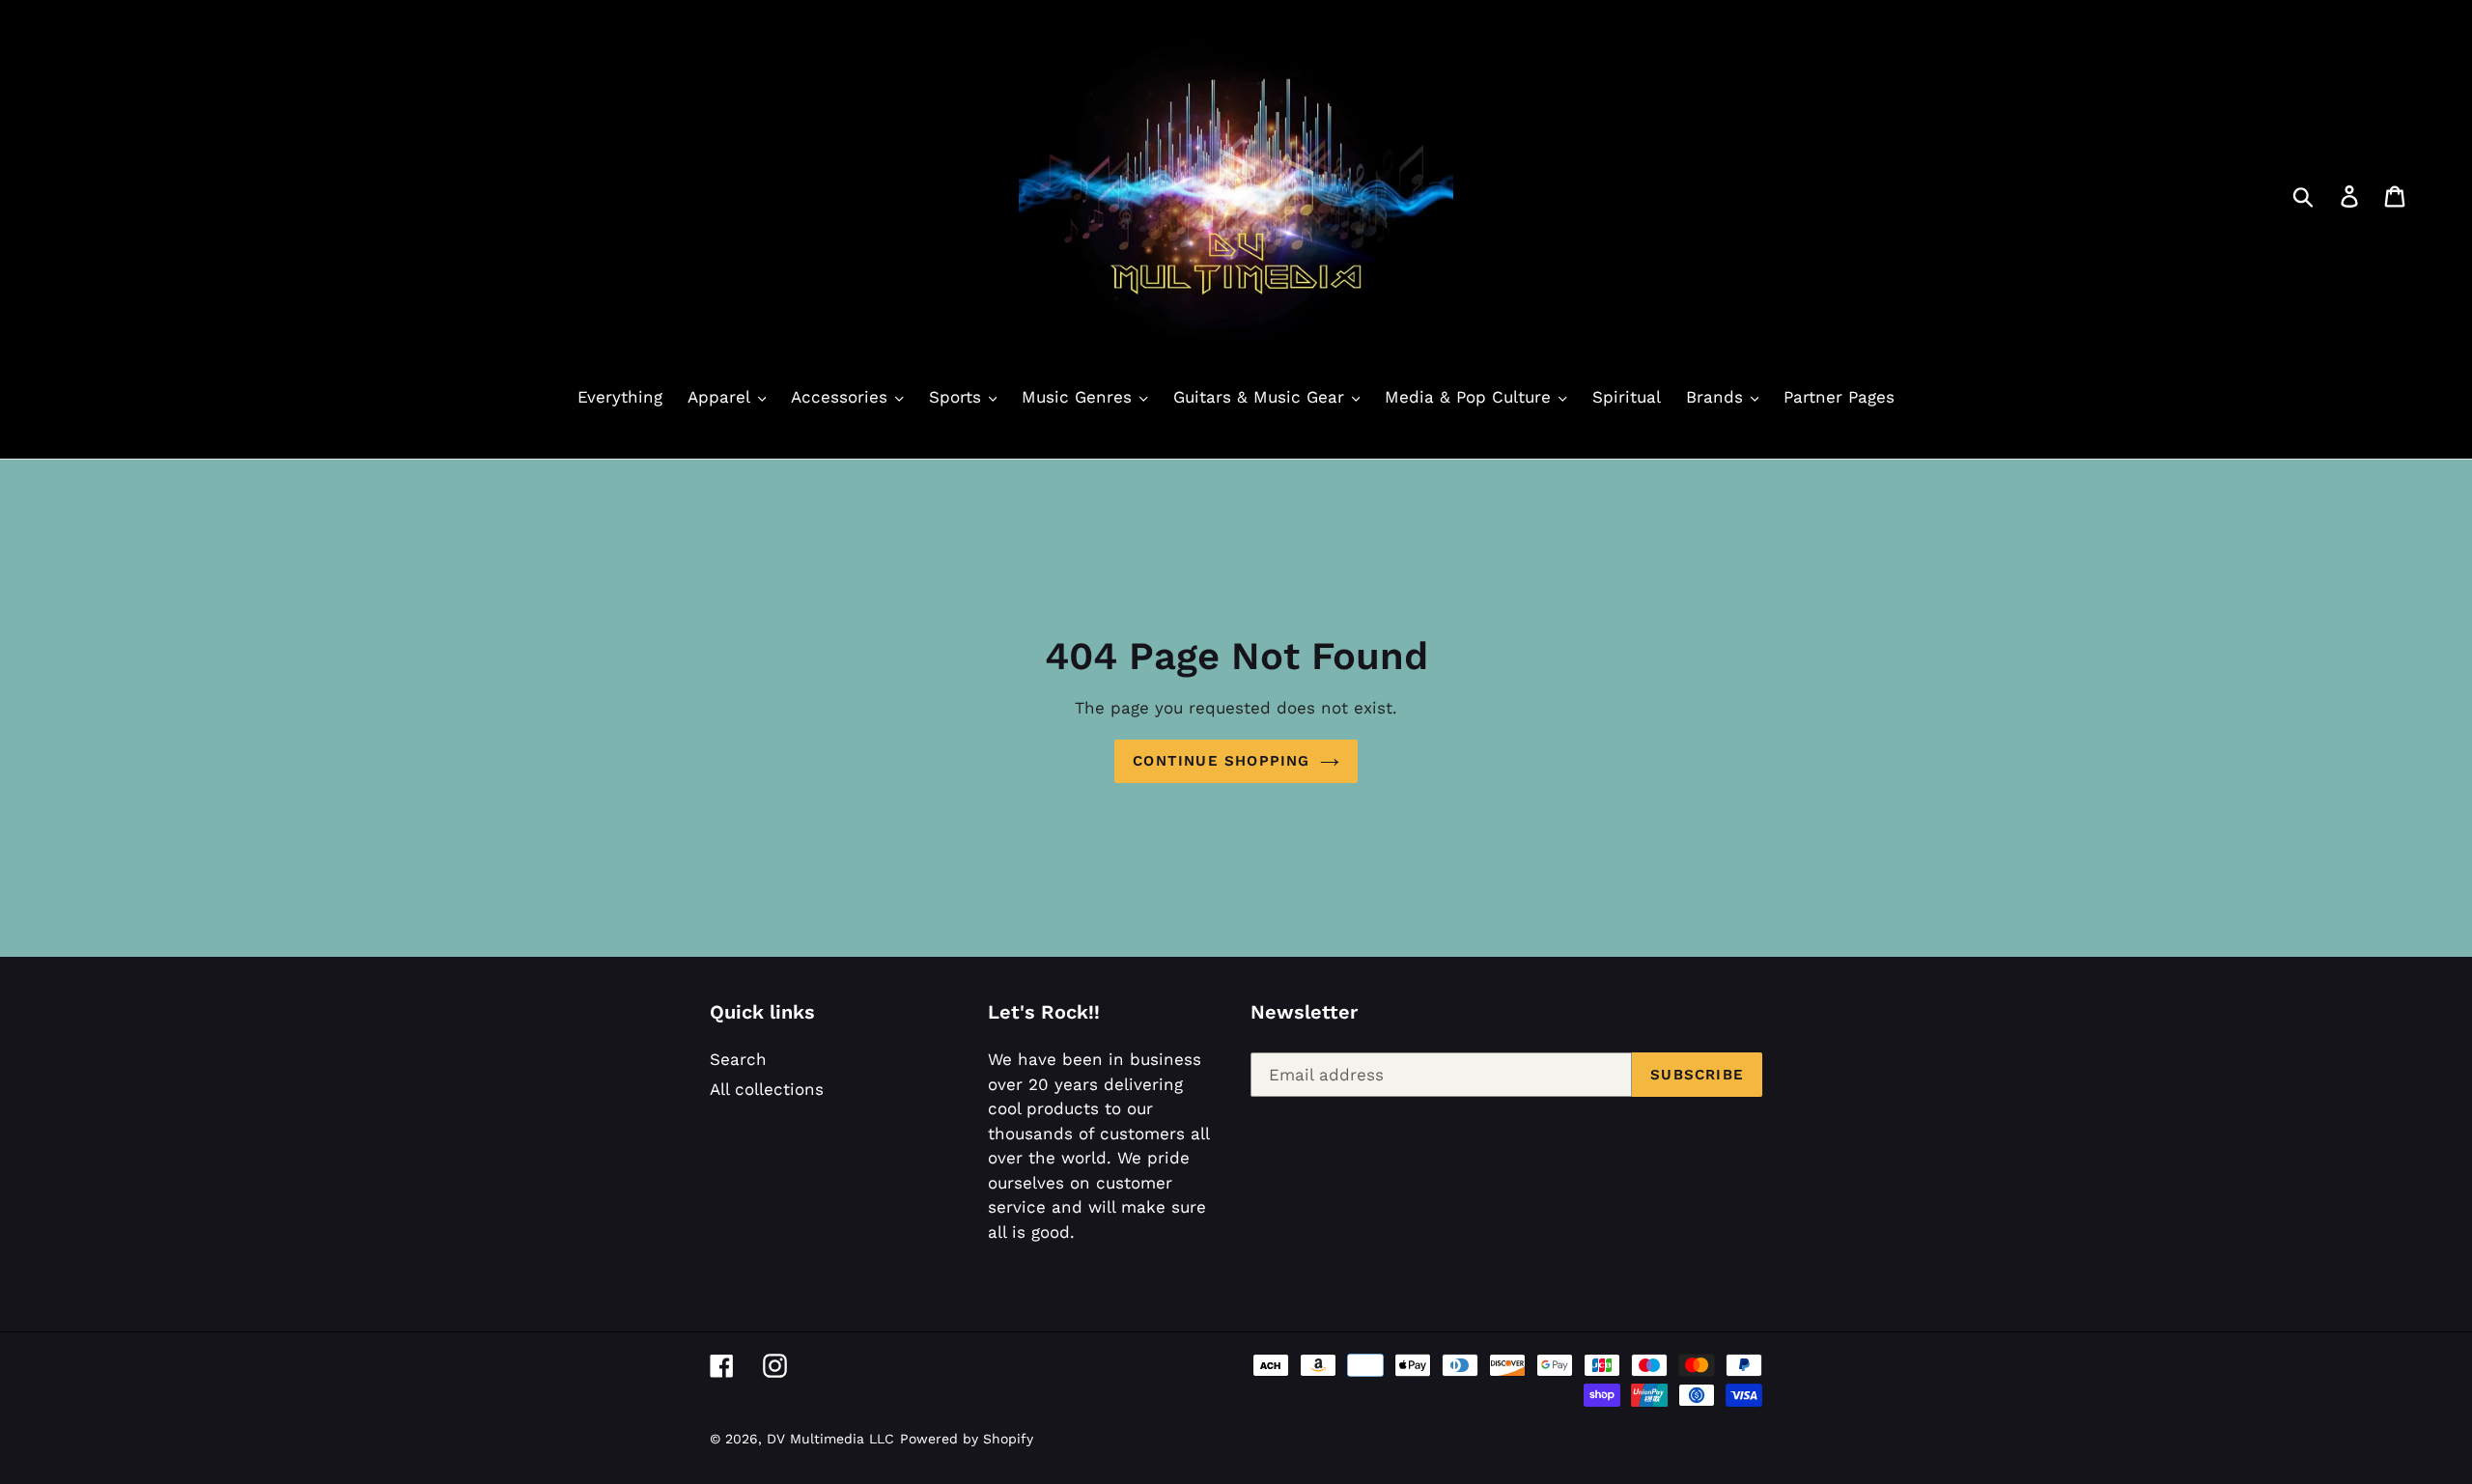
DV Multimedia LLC (830, 1439)
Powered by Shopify (967, 1439)
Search (738, 1059)
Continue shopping (1221, 761)
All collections (767, 1089)
